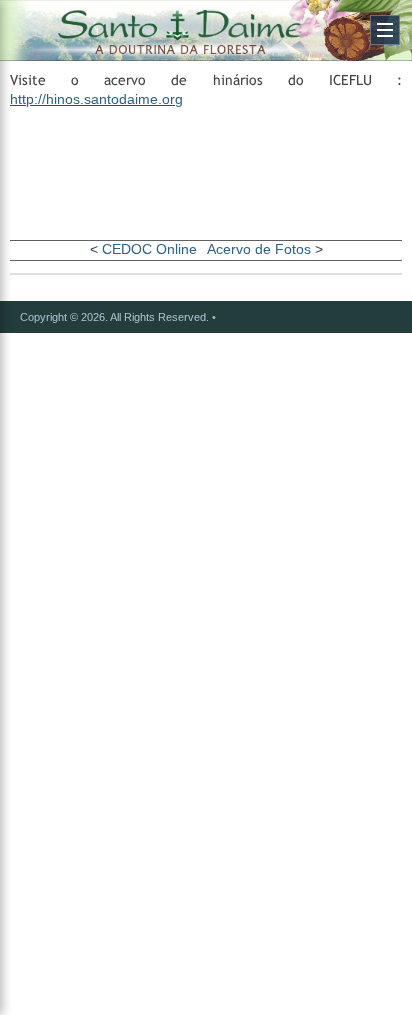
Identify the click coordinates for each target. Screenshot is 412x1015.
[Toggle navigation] (385, 30)
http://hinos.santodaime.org (96, 99)
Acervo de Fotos (259, 249)
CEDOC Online (149, 249)
